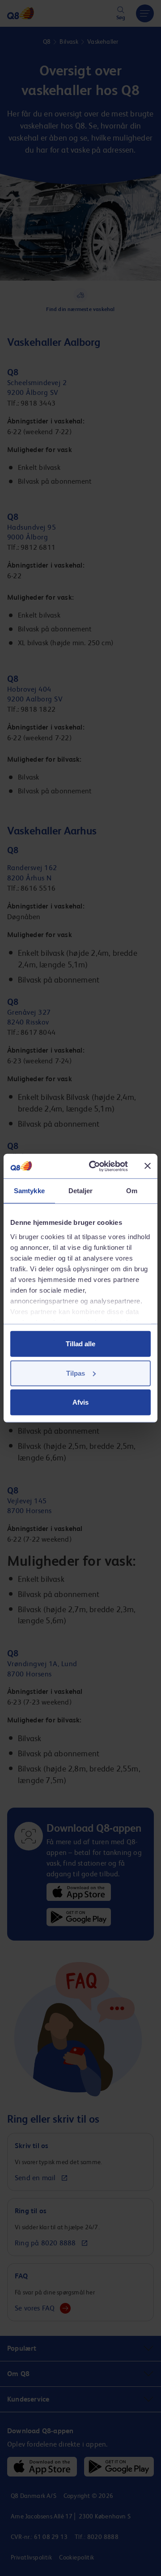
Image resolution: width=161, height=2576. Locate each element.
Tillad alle (80, 1344)
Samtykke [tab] (29, 1191)
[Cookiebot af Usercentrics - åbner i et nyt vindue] (94, 1166)
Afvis (80, 1402)
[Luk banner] (148, 1166)
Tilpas (76, 1373)
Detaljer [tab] (81, 1191)
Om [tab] (132, 1191)
